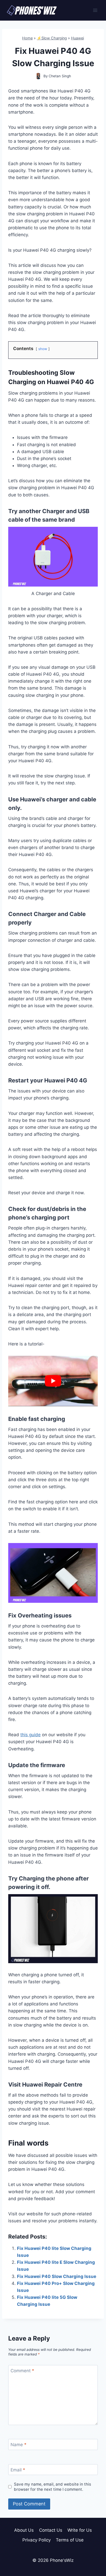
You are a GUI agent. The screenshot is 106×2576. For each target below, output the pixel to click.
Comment (22, 2371)
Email (18, 2470)
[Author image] (38, 76)
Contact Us (51, 2530)
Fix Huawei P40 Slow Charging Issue (57, 2276)
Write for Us (80, 2530)
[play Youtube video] (53, 1381)
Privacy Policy (37, 2540)
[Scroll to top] (93, 2549)
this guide (30, 1735)
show (43, 349)
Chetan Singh (60, 76)
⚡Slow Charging (52, 38)
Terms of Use (70, 2540)
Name (19, 2445)
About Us (24, 2530)
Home (27, 38)
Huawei (77, 38)
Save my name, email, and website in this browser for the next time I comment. (52, 2487)
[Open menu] (95, 10)
